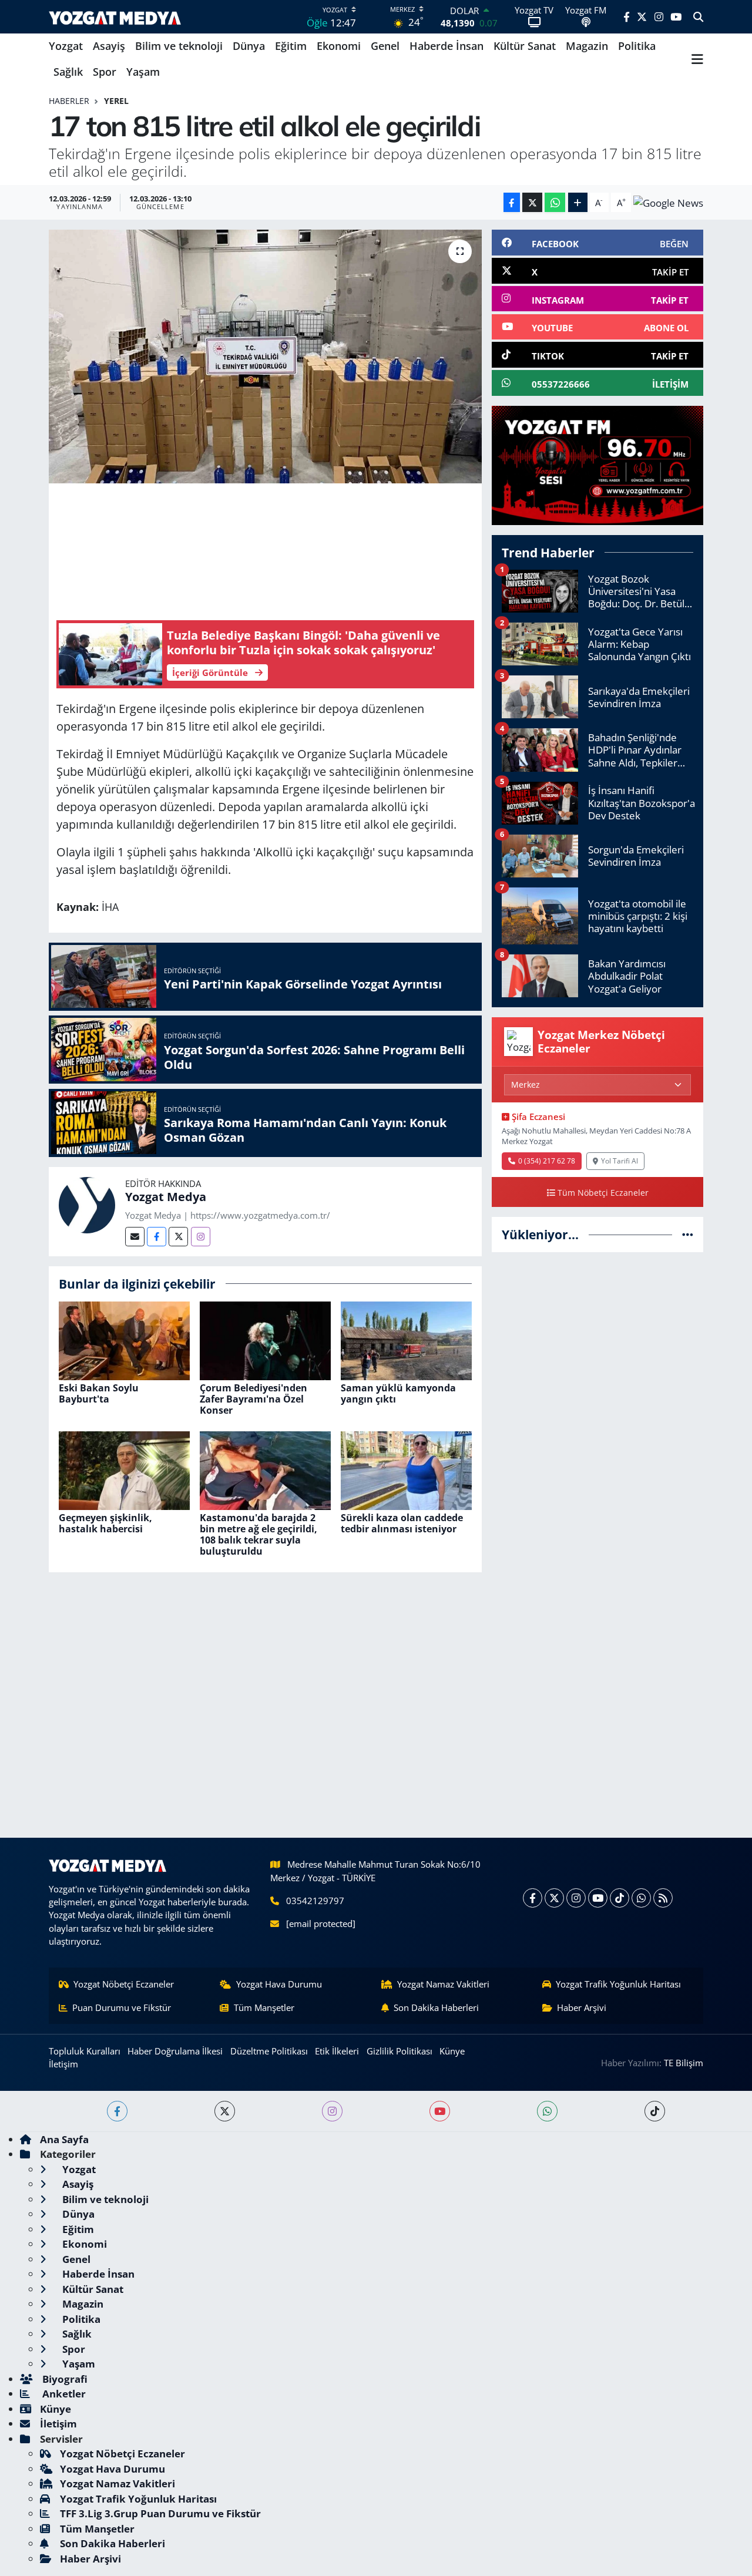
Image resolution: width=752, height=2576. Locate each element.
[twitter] (225, 2111)
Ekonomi (339, 46)
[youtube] (440, 2111)
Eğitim (291, 46)
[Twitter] (178, 1237)
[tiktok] (655, 2111)
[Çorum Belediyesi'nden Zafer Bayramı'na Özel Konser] (265, 1339)
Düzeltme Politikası (269, 2051)
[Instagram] (201, 1237)
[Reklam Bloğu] (597, 464)
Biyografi (64, 2379)
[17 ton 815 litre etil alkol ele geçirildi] (265, 357)
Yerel (116, 101)
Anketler (63, 2394)
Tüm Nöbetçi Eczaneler (603, 1193)
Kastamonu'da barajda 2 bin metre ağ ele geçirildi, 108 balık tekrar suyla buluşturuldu (258, 1535)
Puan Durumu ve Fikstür (122, 2007)
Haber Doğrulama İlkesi (175, 2051)
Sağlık (68, 72)
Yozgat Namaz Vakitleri (443, 1984)
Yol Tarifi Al (620, 1161)
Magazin (587, 46)
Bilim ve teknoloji (179, 46)
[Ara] (698, 17)
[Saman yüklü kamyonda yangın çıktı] (406, 1339)
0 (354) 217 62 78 (547, 1161)
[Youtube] (598, 1898)
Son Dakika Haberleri (436, 2007)
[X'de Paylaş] (532, 202)
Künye (452, 2051)
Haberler (69, 101)
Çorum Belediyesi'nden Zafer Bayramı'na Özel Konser (254, 1399)
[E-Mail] (135, 1237)
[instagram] (332, 2111)
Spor (105, 72)
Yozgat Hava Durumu (279, 1984)
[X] (554, 1898)
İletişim (63, 2064)
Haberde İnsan (446, 46)
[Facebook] (157, 1237)
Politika (637, 46)
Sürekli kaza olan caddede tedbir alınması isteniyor (402, 1523)
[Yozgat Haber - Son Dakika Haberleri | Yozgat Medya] (115, 17)
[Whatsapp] (641, 1898)
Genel (385, 46)
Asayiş (109, 46)
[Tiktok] (620, 1898)
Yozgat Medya (166, 1197)
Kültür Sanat (525, 46)
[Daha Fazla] (578, 202)
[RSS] (663, 1898)
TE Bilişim (684, 2063)
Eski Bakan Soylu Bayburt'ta (99, 1393)
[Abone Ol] (668, 202)
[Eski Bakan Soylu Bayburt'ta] (124, 1339)
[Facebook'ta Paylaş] (512, 202)
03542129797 (315, 1901)
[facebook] (117, 2111)
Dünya (249, 46)
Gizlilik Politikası (399, 2051)
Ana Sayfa (64, 2139)
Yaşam (143, 72)
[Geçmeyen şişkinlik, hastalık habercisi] (124, 1469)
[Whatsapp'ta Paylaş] (555, 202)
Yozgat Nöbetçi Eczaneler (124, 1984)
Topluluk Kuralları (85, 2051)
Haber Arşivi (582, 2007)
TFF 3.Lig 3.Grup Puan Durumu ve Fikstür (160, 2513)
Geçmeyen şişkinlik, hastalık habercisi (105, 1523)
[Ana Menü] (697, 59)
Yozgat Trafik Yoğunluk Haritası (618, 1984)
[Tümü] (688, 1234)
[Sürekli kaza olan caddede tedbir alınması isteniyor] (406, 1469)
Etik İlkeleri (337, 2051)
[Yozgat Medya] (87, 1204)
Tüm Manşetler (264, 2007)
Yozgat (66, 46)
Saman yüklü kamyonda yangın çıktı (398, 1393)
